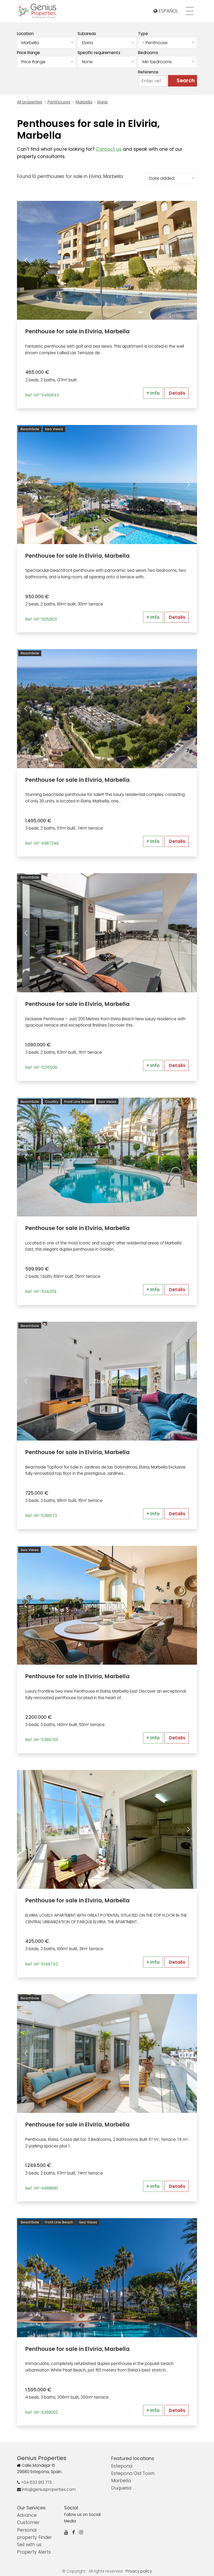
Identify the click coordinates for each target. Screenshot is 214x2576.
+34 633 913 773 (36, 2482)
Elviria (102, 102)
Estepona (122, 2466)
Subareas (87, 34)
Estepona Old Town (133, 2473)
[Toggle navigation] (190, 11)
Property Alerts (34, 2552)
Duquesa (121, 2488)
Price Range (28, 53)
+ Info (153, 393)
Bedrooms (148, 53)
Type (143, 34)
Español (168, 11)
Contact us (109, 149)
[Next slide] (188, 260)
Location (25, 34)
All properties (30, 102)
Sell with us (29, 2545)
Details (177, 393)
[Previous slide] (26, 260)
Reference (148, 72)
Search (186, 81)
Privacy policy (139, 2571)
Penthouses (59, 102)
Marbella (84, 102)
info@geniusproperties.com (48, 2489)
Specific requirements (99, 53)
